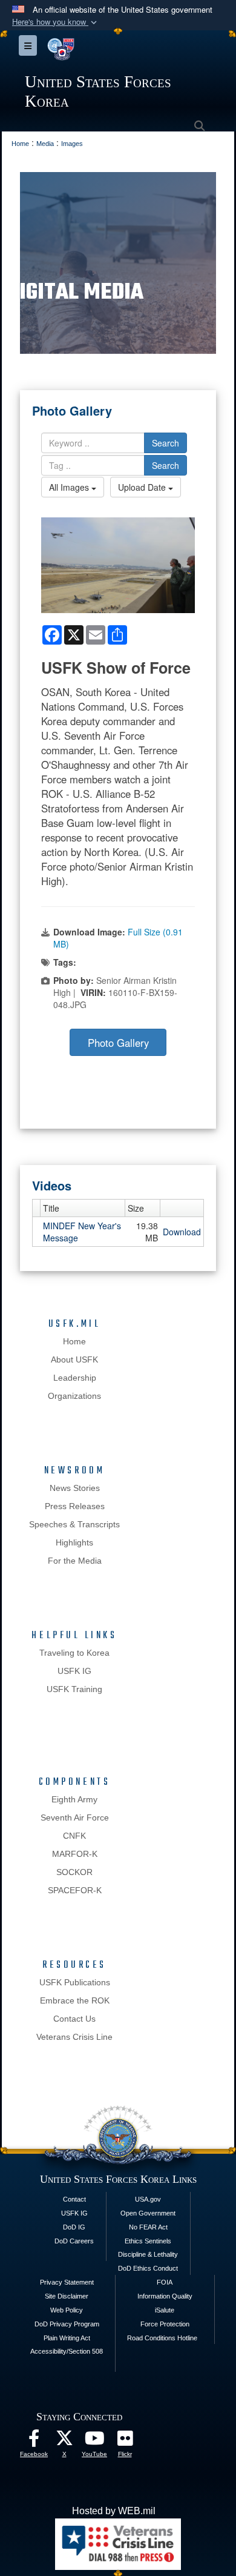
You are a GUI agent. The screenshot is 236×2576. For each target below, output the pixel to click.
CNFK (74, 1836)
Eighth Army (74, 1799)
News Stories (75, 1488)
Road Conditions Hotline (162, 2338)
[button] (56, 22)
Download (182, 1232)
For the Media (75, 1561)
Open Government (148, 2213)
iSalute (165, 2310)
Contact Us (74, 2019)
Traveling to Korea (74, 1653)
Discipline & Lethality (148, 2254)
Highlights (74, 1542)
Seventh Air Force (75, 1817)
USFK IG (74, 1671)
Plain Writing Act (67, 2338)
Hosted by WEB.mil (114, 2511)
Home (74, 1341)
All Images (70, 487)
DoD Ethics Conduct (148, 2268)
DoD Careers (74, 2241)
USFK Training (74, 1689)
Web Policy (67, 2310)
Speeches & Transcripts (74, 1524)
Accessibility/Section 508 (67, 2351)
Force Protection (165, 2324)
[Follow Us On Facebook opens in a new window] (34, 2441)
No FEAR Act (148, 2227)
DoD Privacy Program (67, 2324)
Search (166, 443)
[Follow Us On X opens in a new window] (64, 2441)
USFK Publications (75, 1982)
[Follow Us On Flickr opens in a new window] (125, 2441)
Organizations (74, 1396)
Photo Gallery (118, 1043)
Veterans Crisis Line (74, 2037)
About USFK (74, 1359)
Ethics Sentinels (148, 2241)
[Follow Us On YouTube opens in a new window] (94, 2441)
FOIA (165, 2282)
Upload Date (143, 487)
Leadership (75, 1378)
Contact (74, 2199)
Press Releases (75, 1506)
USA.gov (148, 2199)
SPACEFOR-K (75, 1890)
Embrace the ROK (75, 2000)
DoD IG (74, 2227)
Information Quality (165, 2296)
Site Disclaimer (67, 2296)
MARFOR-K (75, 1854)
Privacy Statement (67, 2282)
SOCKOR (74, 1872)
